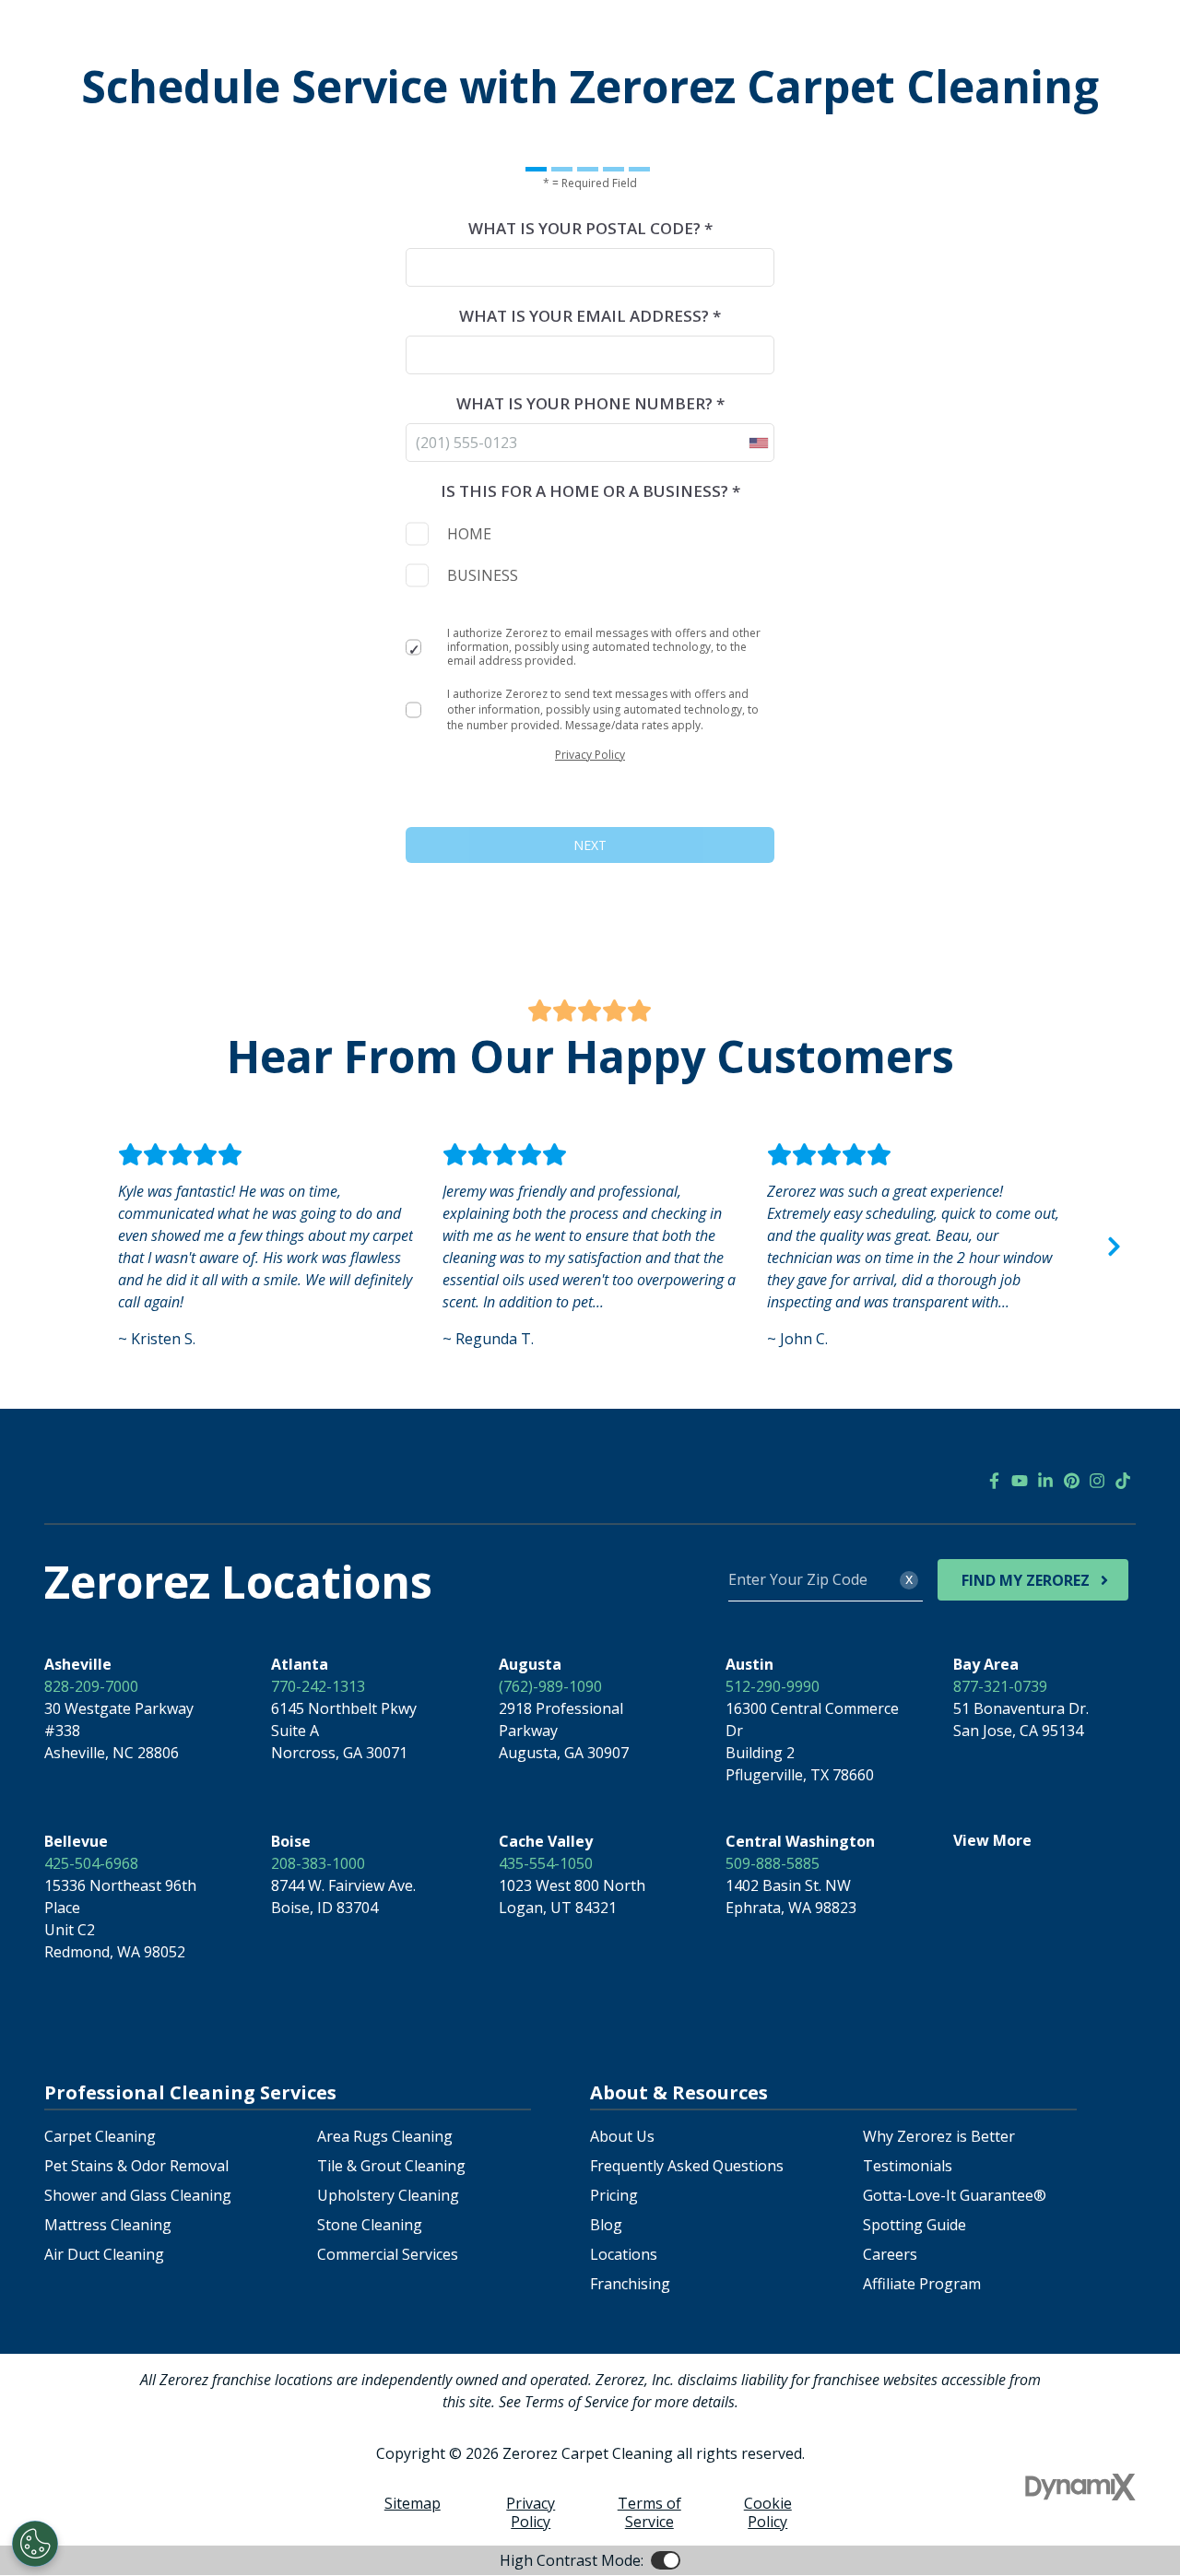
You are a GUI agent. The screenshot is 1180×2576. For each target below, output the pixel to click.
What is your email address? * (590, 316)
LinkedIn (1045, 1481)
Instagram (1097, 1481)
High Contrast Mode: (572, 2560)
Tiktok (1123, 1481)
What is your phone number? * (590, 403)
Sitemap (413, 2503)
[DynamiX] (1080, 2487)
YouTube (1020, 1481)
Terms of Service (649, 2512)
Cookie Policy (768, 2512)
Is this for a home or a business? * (590, 491)
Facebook (994, 1481)
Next (1114, 1247)
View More (992, 1840)
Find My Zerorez (1026, 1580)
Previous (66, 1247)
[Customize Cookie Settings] (35, 2544)
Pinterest (1071, 1481)
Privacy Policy (590, 755)
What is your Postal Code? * (590, 228)
